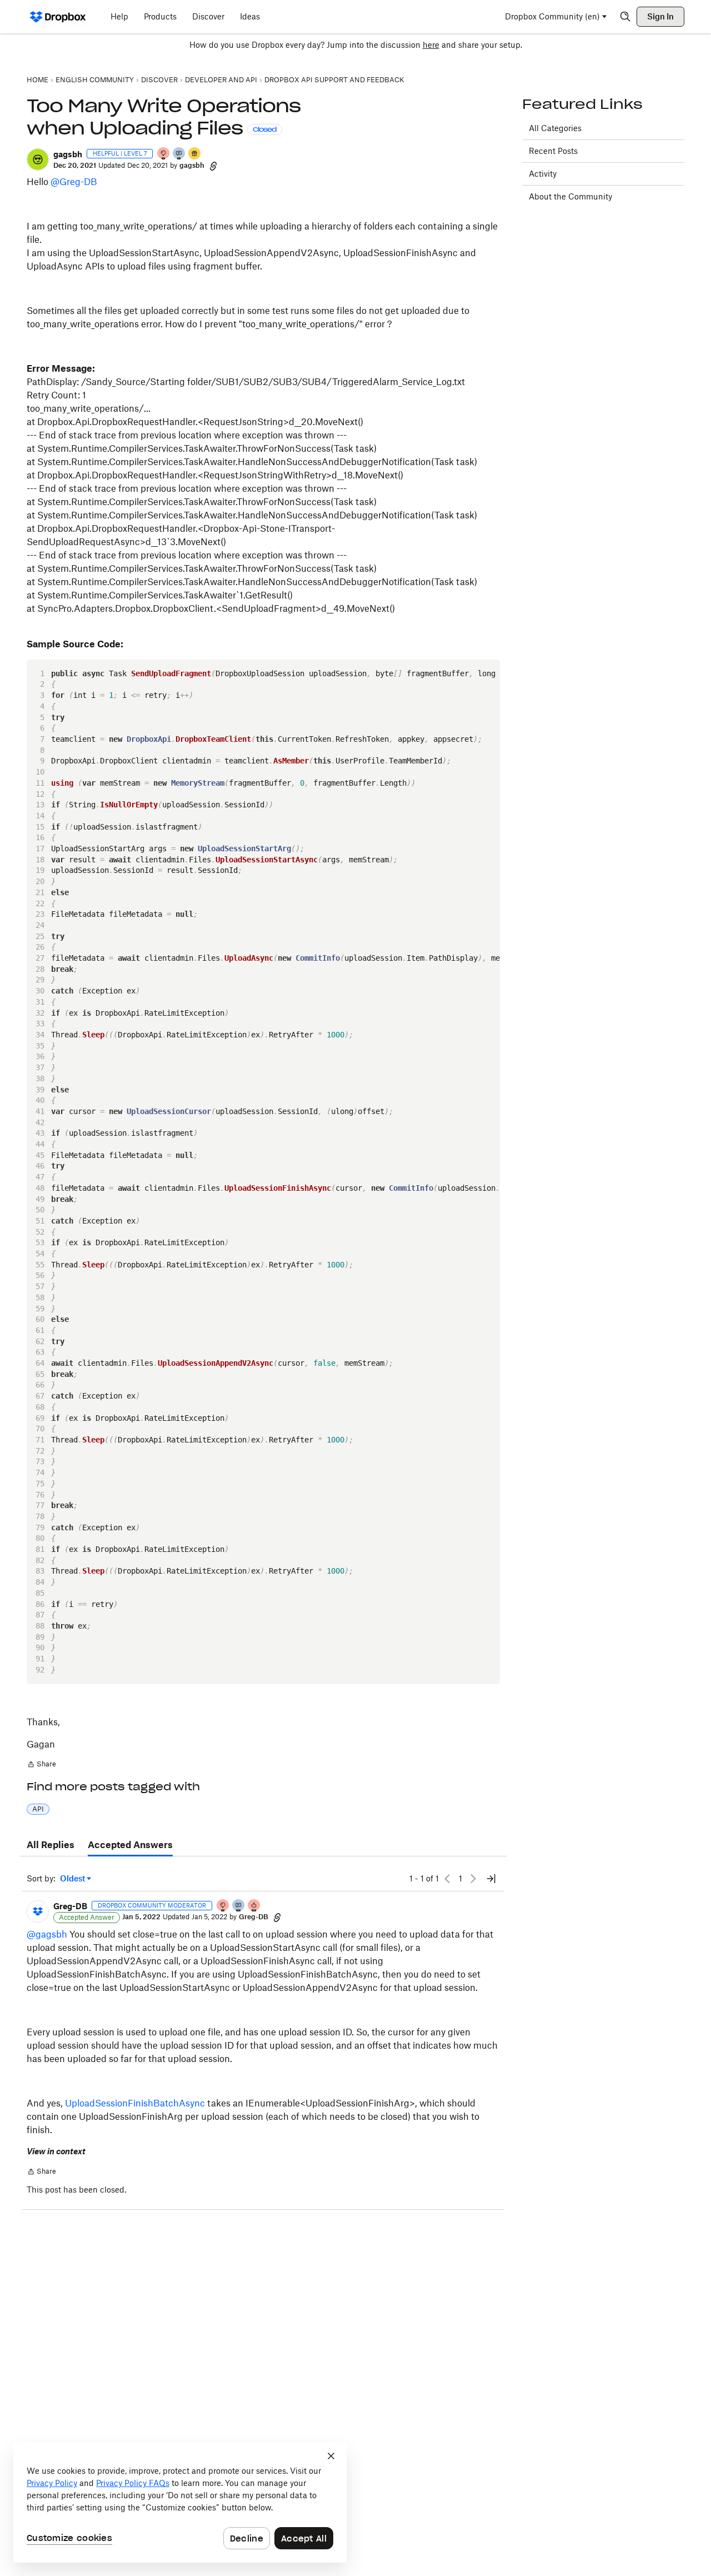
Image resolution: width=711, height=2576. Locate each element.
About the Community (570, 196)
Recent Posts (553, 151)
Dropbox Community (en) (552, 16)
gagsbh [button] (68, 154)
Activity (543, 174)
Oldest (73, 1879)
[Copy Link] (213, 166)
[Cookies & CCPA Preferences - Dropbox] (180, 2503)
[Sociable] (239, 1906)
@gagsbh (47, 1934)
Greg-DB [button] (70, 1906)
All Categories (555, 128)
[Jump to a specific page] (491, 1879)
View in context (56, 2151)
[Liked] (195, 154)
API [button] (38, 1809)
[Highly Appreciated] (254, 1906)
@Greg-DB (74, 182)
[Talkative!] (179, 154)
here (431, 45)
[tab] (51, 1845)
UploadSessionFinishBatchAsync (135, 2103)
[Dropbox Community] (58, 17)
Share (41, 1765)
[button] (38, 159)
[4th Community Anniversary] (164, 154)
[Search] (625, 17)
